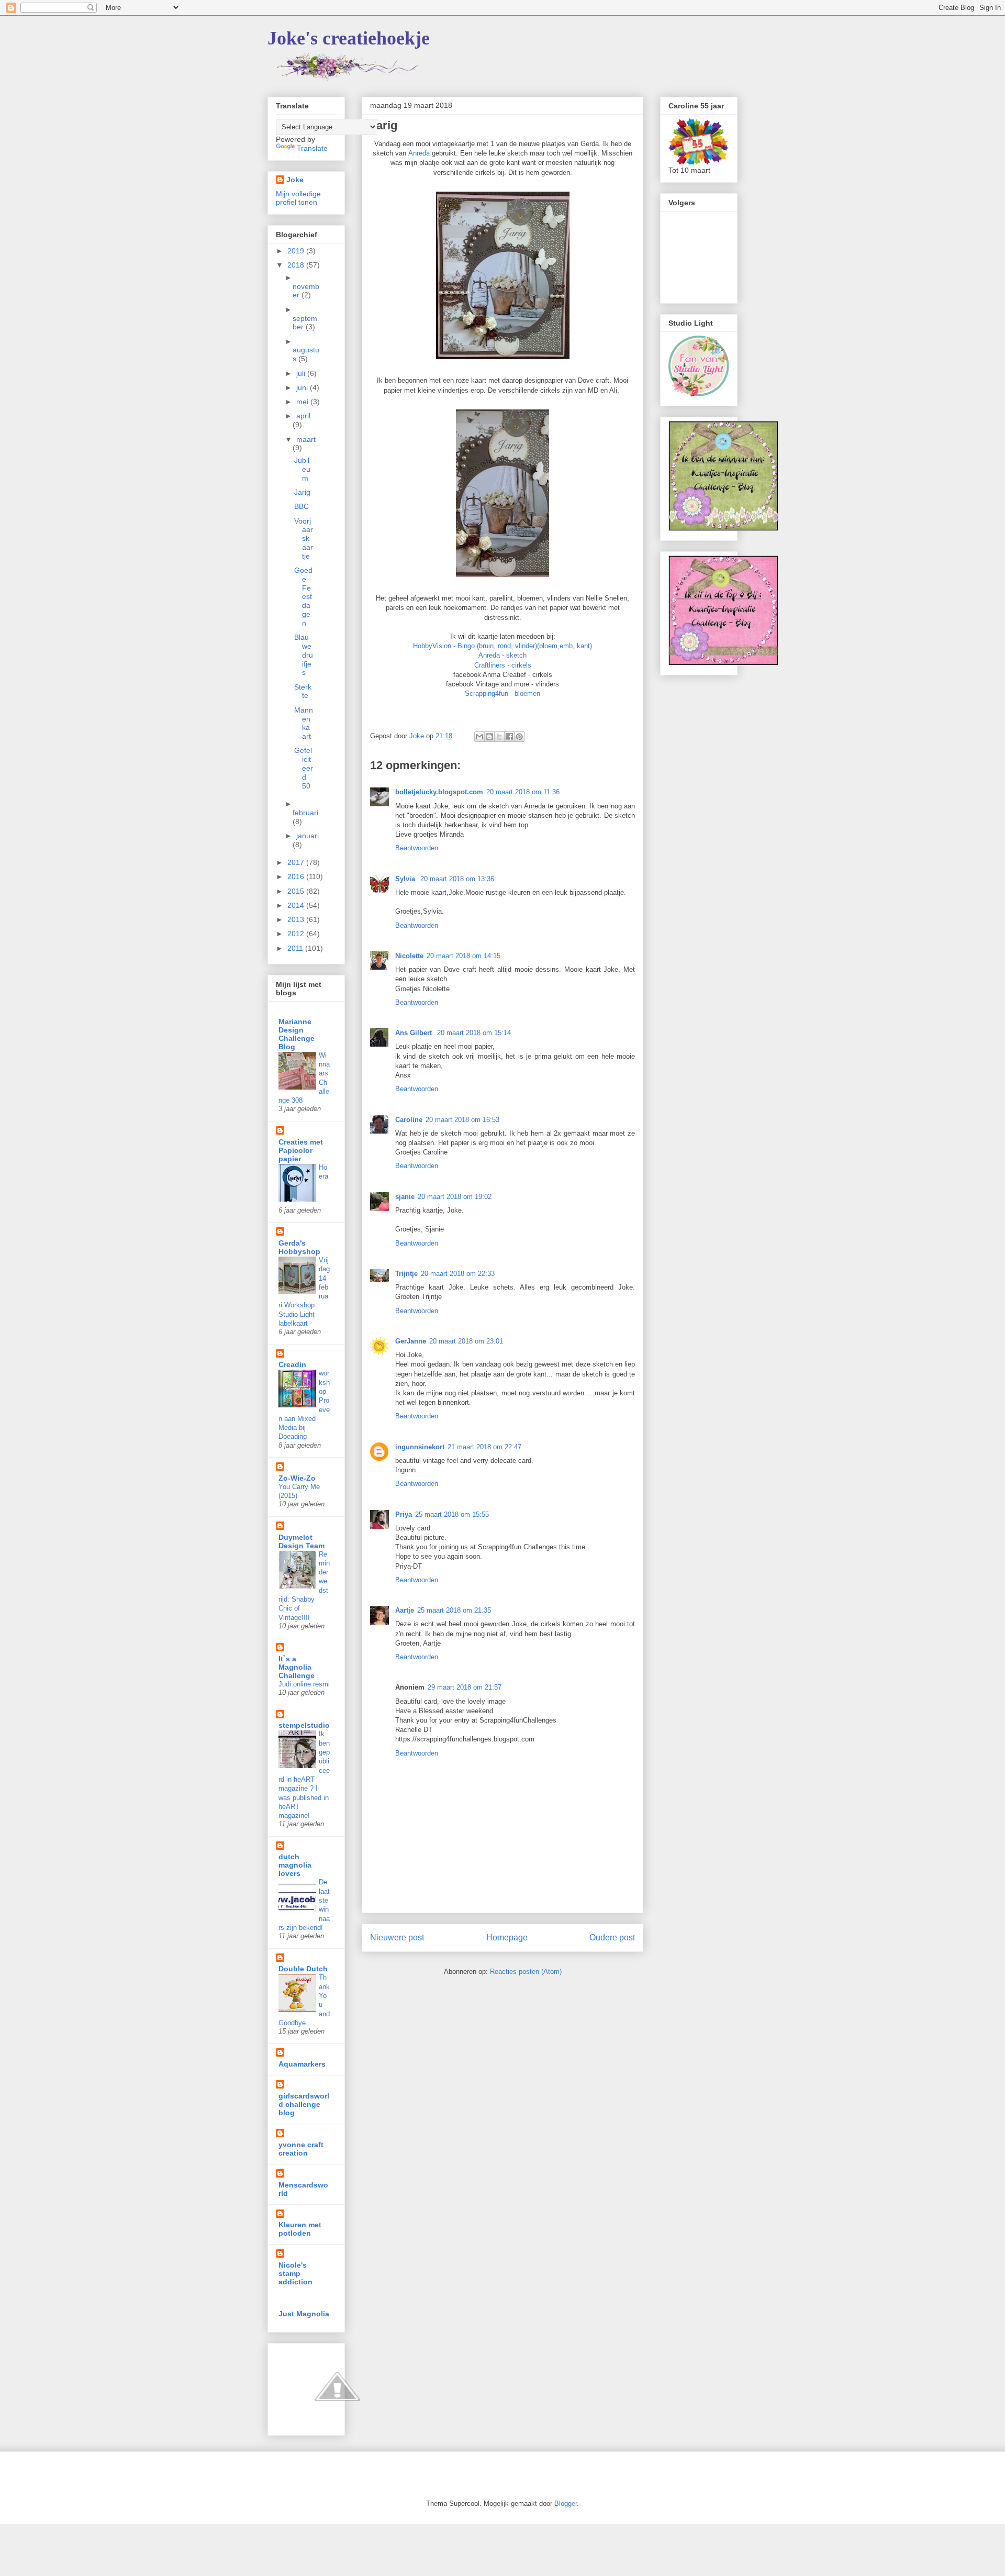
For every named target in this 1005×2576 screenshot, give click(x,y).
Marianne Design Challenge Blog (297, 1034)
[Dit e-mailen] (479, 737)
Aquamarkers (302, 2064)
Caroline (409, 1120)
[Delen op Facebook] (509, 737)
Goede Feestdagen (303, 597)
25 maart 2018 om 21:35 (454, 1610)
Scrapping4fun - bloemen (502, 693)
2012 (297, 934)
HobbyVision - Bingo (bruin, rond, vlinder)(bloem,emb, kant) (502, 646)
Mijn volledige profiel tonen (298, 198)
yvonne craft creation (301, 2149)
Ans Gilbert (415, 1033)
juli (302, 373)
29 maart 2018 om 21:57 (465, 1687)
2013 (297, 919)
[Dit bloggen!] (489, 737)
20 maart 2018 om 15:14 (474, 1033)
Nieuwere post (397, 1937)
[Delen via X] (499, 737)
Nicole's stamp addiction (295, 2273)
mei (303, 402)
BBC (301, 506)
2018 (297, 265)
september (305, 323)
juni (303, 387)
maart (306, 439)
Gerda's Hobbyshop (299, 1247)
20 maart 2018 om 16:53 (462, 1120)
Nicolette (409, 956)
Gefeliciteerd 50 (304, 768)
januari (308, 836)
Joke (295, 180)
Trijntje (406, 1274)
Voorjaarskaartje (304, 538)
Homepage (507, 1937)
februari (305, 813)
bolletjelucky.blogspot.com (439, 792)
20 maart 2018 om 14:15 (464, 956)
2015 (297, 891)
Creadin (292, 1364)
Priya (404, 1514)
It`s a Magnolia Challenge (297, 1667)
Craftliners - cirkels (503, 665)
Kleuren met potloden (300, 2229)
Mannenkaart (304, 723)
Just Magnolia (304, 2314)
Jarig (302, 492)
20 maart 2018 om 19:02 (455, 1197)
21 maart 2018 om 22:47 (484, 1447)
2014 (297, 905)
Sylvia (406, 879)
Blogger (566, 2503)
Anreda (419, 153)
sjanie (405, 1197)
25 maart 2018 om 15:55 (452, 1514)
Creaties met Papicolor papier (301, 1150)
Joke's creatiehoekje (349, 38)
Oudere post (612, 1937)
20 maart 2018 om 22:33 (458, 1274)
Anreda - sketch (502, 655)
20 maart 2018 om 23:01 (466, 1341)
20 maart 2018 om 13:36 (457, 879)
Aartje (405, 1610)
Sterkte (303, 691)
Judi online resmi (304, 1684)
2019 (297, 251)
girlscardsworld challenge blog (304, 2104)
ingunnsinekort (420, 1447)
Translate (312, 148)
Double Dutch (303, 1969)
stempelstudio (304, 1725)
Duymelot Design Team (301, 1541)
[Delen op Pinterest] (519, 737)
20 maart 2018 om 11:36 (523, 792)
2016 (297, 876)
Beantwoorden (417, 848)
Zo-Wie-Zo (297, 1478)
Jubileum (302, 469)
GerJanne (411, 1341)
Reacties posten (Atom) (526, 1972)
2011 (296, 948)
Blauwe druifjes (304, 655)
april (303, 416)
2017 (297, 862)
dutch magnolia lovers (295, 1865)
